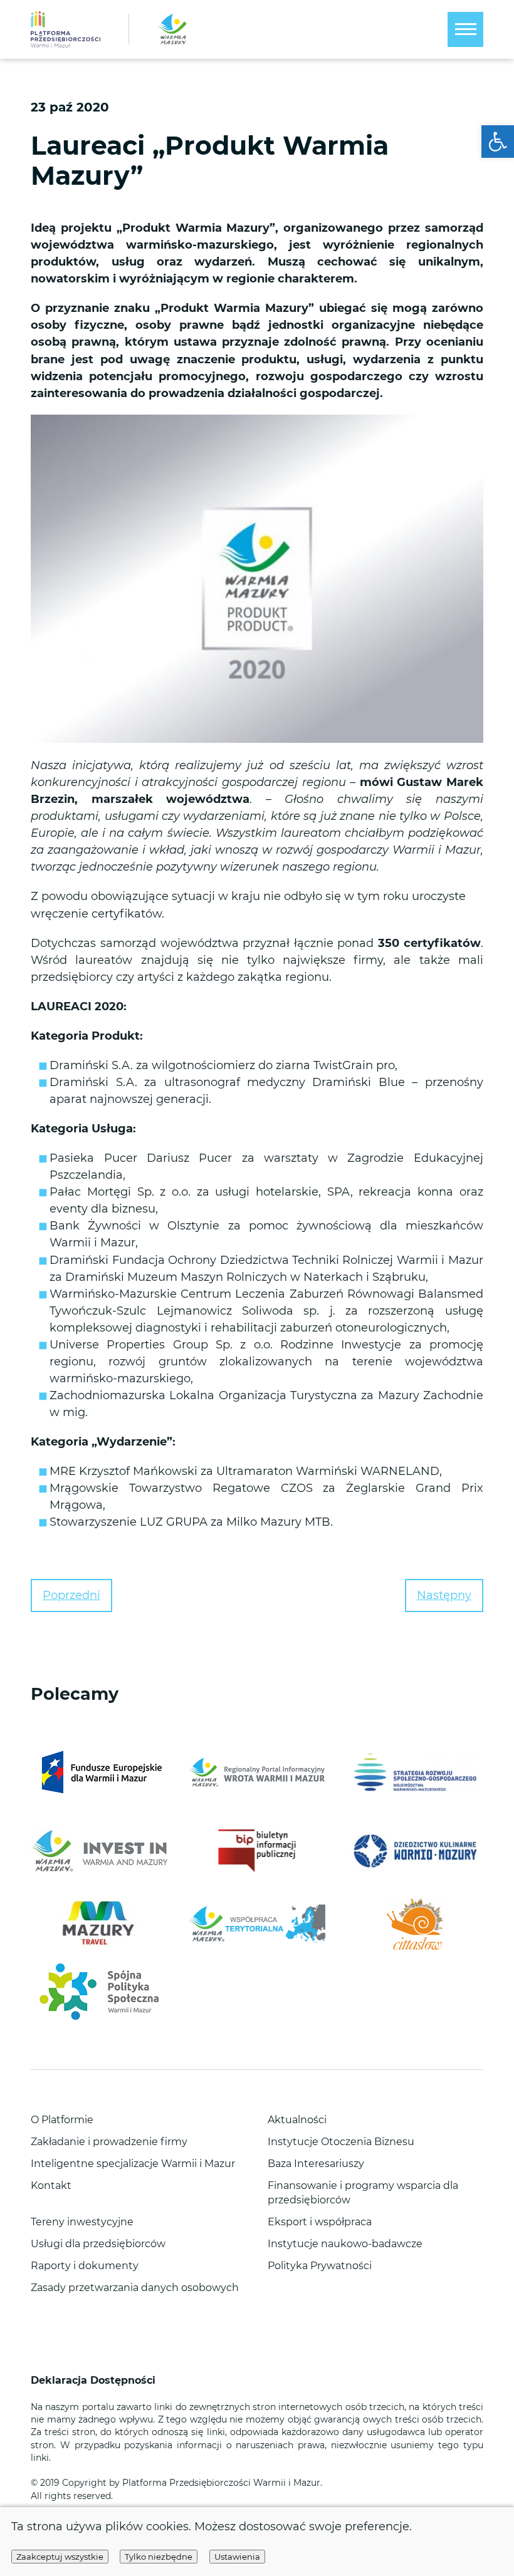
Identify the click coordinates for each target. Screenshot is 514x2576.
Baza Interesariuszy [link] (316, 2164)
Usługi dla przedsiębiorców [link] (98, 2244)
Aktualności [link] (297, 2120)
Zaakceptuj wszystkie (60, 2557)
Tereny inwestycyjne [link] (82, 2222)
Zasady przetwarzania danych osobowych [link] (135, 2288)
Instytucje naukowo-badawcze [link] (345, 2244)
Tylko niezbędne (159, 2557)
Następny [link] (444, 1595)
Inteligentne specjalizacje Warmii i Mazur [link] (133, 2164)
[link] (498, 142)
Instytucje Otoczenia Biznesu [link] (341, 2142)
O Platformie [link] (62, 2120)
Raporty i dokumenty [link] (85, 2266)
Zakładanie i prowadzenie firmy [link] (109, 2142)
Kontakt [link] (51, 2185)
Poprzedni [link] (71, 1595)
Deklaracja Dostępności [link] (95, 2380)
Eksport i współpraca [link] (320, 2222)
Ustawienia (237, 2557)
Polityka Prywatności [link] (320, 2266)
